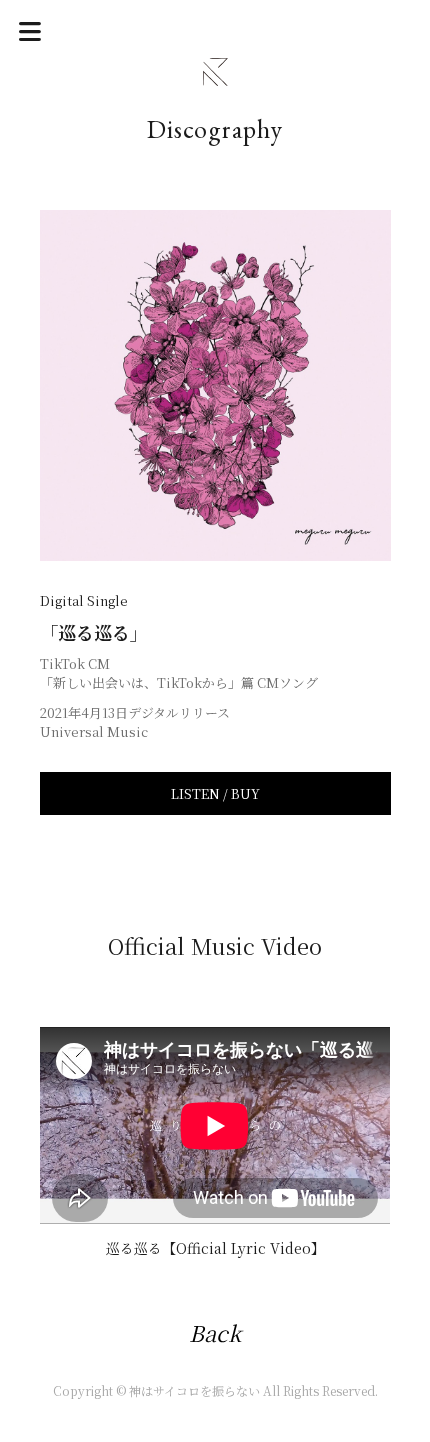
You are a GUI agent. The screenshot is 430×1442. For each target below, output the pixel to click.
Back (215, 1332)
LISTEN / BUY (215, 793)
